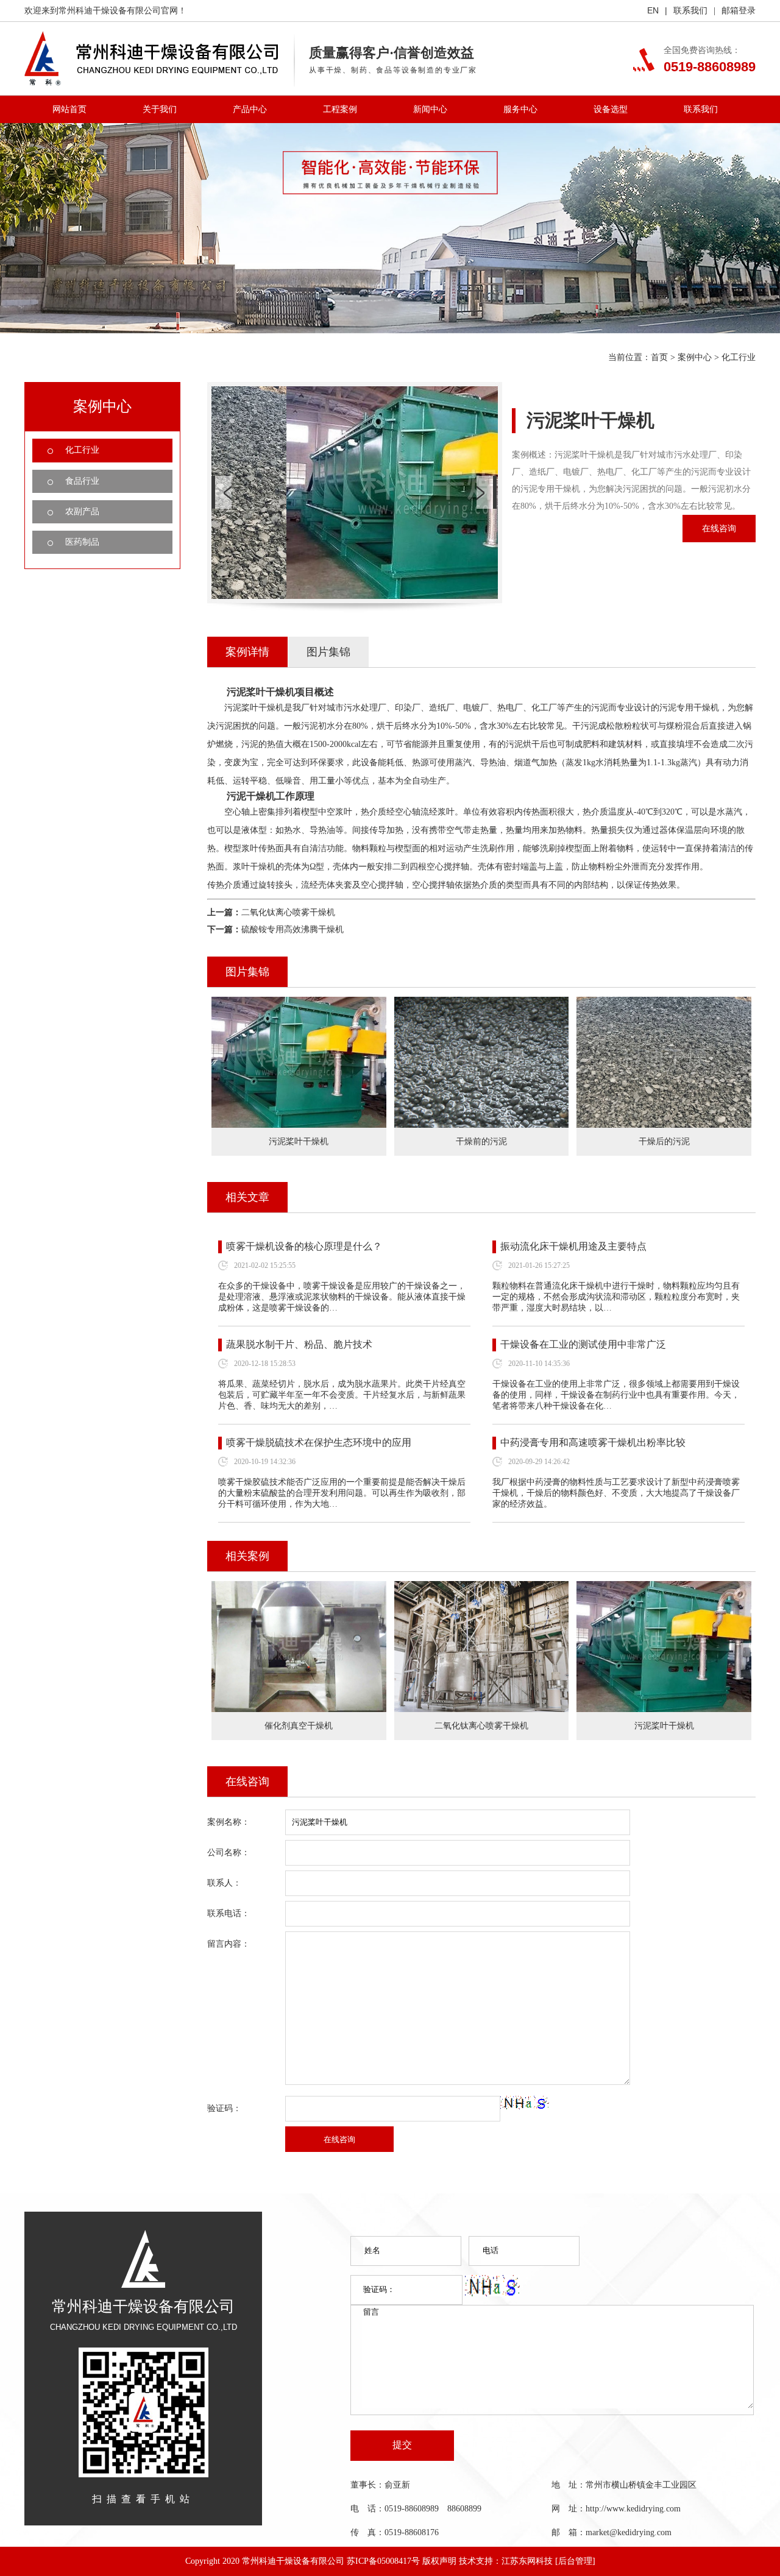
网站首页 (69, 109)
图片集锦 (328, 652)
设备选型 (611, 109)
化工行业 (739, 357)
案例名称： (229, 1822)
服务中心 (520, 109)
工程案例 (340, 109)
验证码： (224, 2108)
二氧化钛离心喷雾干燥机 (288, 912)
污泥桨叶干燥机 (664, 1726)
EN (653, 10)
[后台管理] (575, 2561)
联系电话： (229, 1913)
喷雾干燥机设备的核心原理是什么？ (304, 1246)
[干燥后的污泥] (664, 1005)
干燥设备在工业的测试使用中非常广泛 (583, 1344)
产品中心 (250, 109)
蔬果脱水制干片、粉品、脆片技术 (299, 1344)
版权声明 (439, 2561)
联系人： (224, 1883)
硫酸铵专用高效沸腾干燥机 (292, 929)
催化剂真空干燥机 (299, 1726)
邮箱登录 (739, 11)
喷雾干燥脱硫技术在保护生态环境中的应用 (319, 1442)
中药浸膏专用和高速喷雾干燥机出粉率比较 (593, 1442)
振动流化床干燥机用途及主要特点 (573, 1246)
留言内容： (229, 1944)
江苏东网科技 (527, 2561)
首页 (659, 357)
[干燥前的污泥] (482, 1005)
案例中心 (695, 357)
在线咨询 (719, 529)
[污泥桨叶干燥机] (299, 1005)
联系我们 (690, 11)
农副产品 (82, 511)
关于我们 (160, 109)
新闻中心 (430, 109)
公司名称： (229, 1852)
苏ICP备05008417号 (383, 2561)
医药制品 (82, 542)
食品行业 (82, 481)
